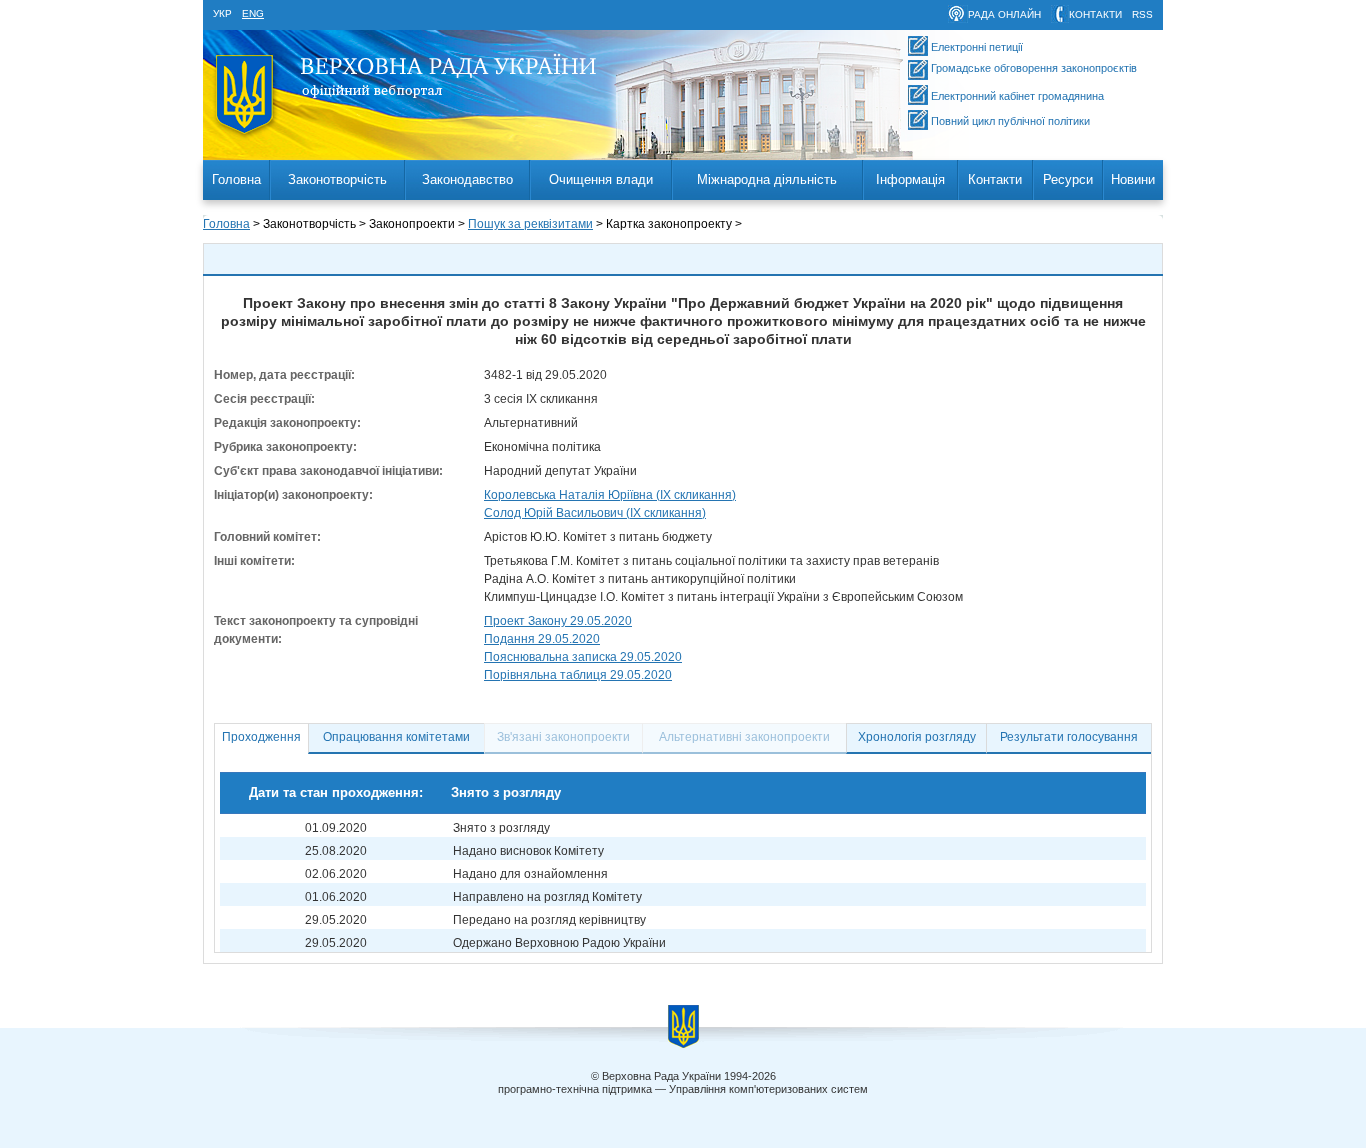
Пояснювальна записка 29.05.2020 (583, 657)
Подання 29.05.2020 (542, 639)
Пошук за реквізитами (530, 224)
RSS (1142, 14)
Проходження (261, 737)
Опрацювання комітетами (396, 737)
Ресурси (1068, 179)
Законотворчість (337, 179)
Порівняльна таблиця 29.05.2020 (578, 675)
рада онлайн (1004, 14)
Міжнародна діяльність (767, 179)
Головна (236, 179)
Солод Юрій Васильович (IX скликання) (595, 513)
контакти (1095, 14)
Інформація (910, 179)
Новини (1133, 179)
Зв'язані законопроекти (563, 737)
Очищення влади (601, 179)
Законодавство (467, 179)
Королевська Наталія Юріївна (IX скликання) (610, 495)
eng (253, 13)
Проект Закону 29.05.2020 (558, 621)
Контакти (995, 179)
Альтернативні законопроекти (744, 737)
